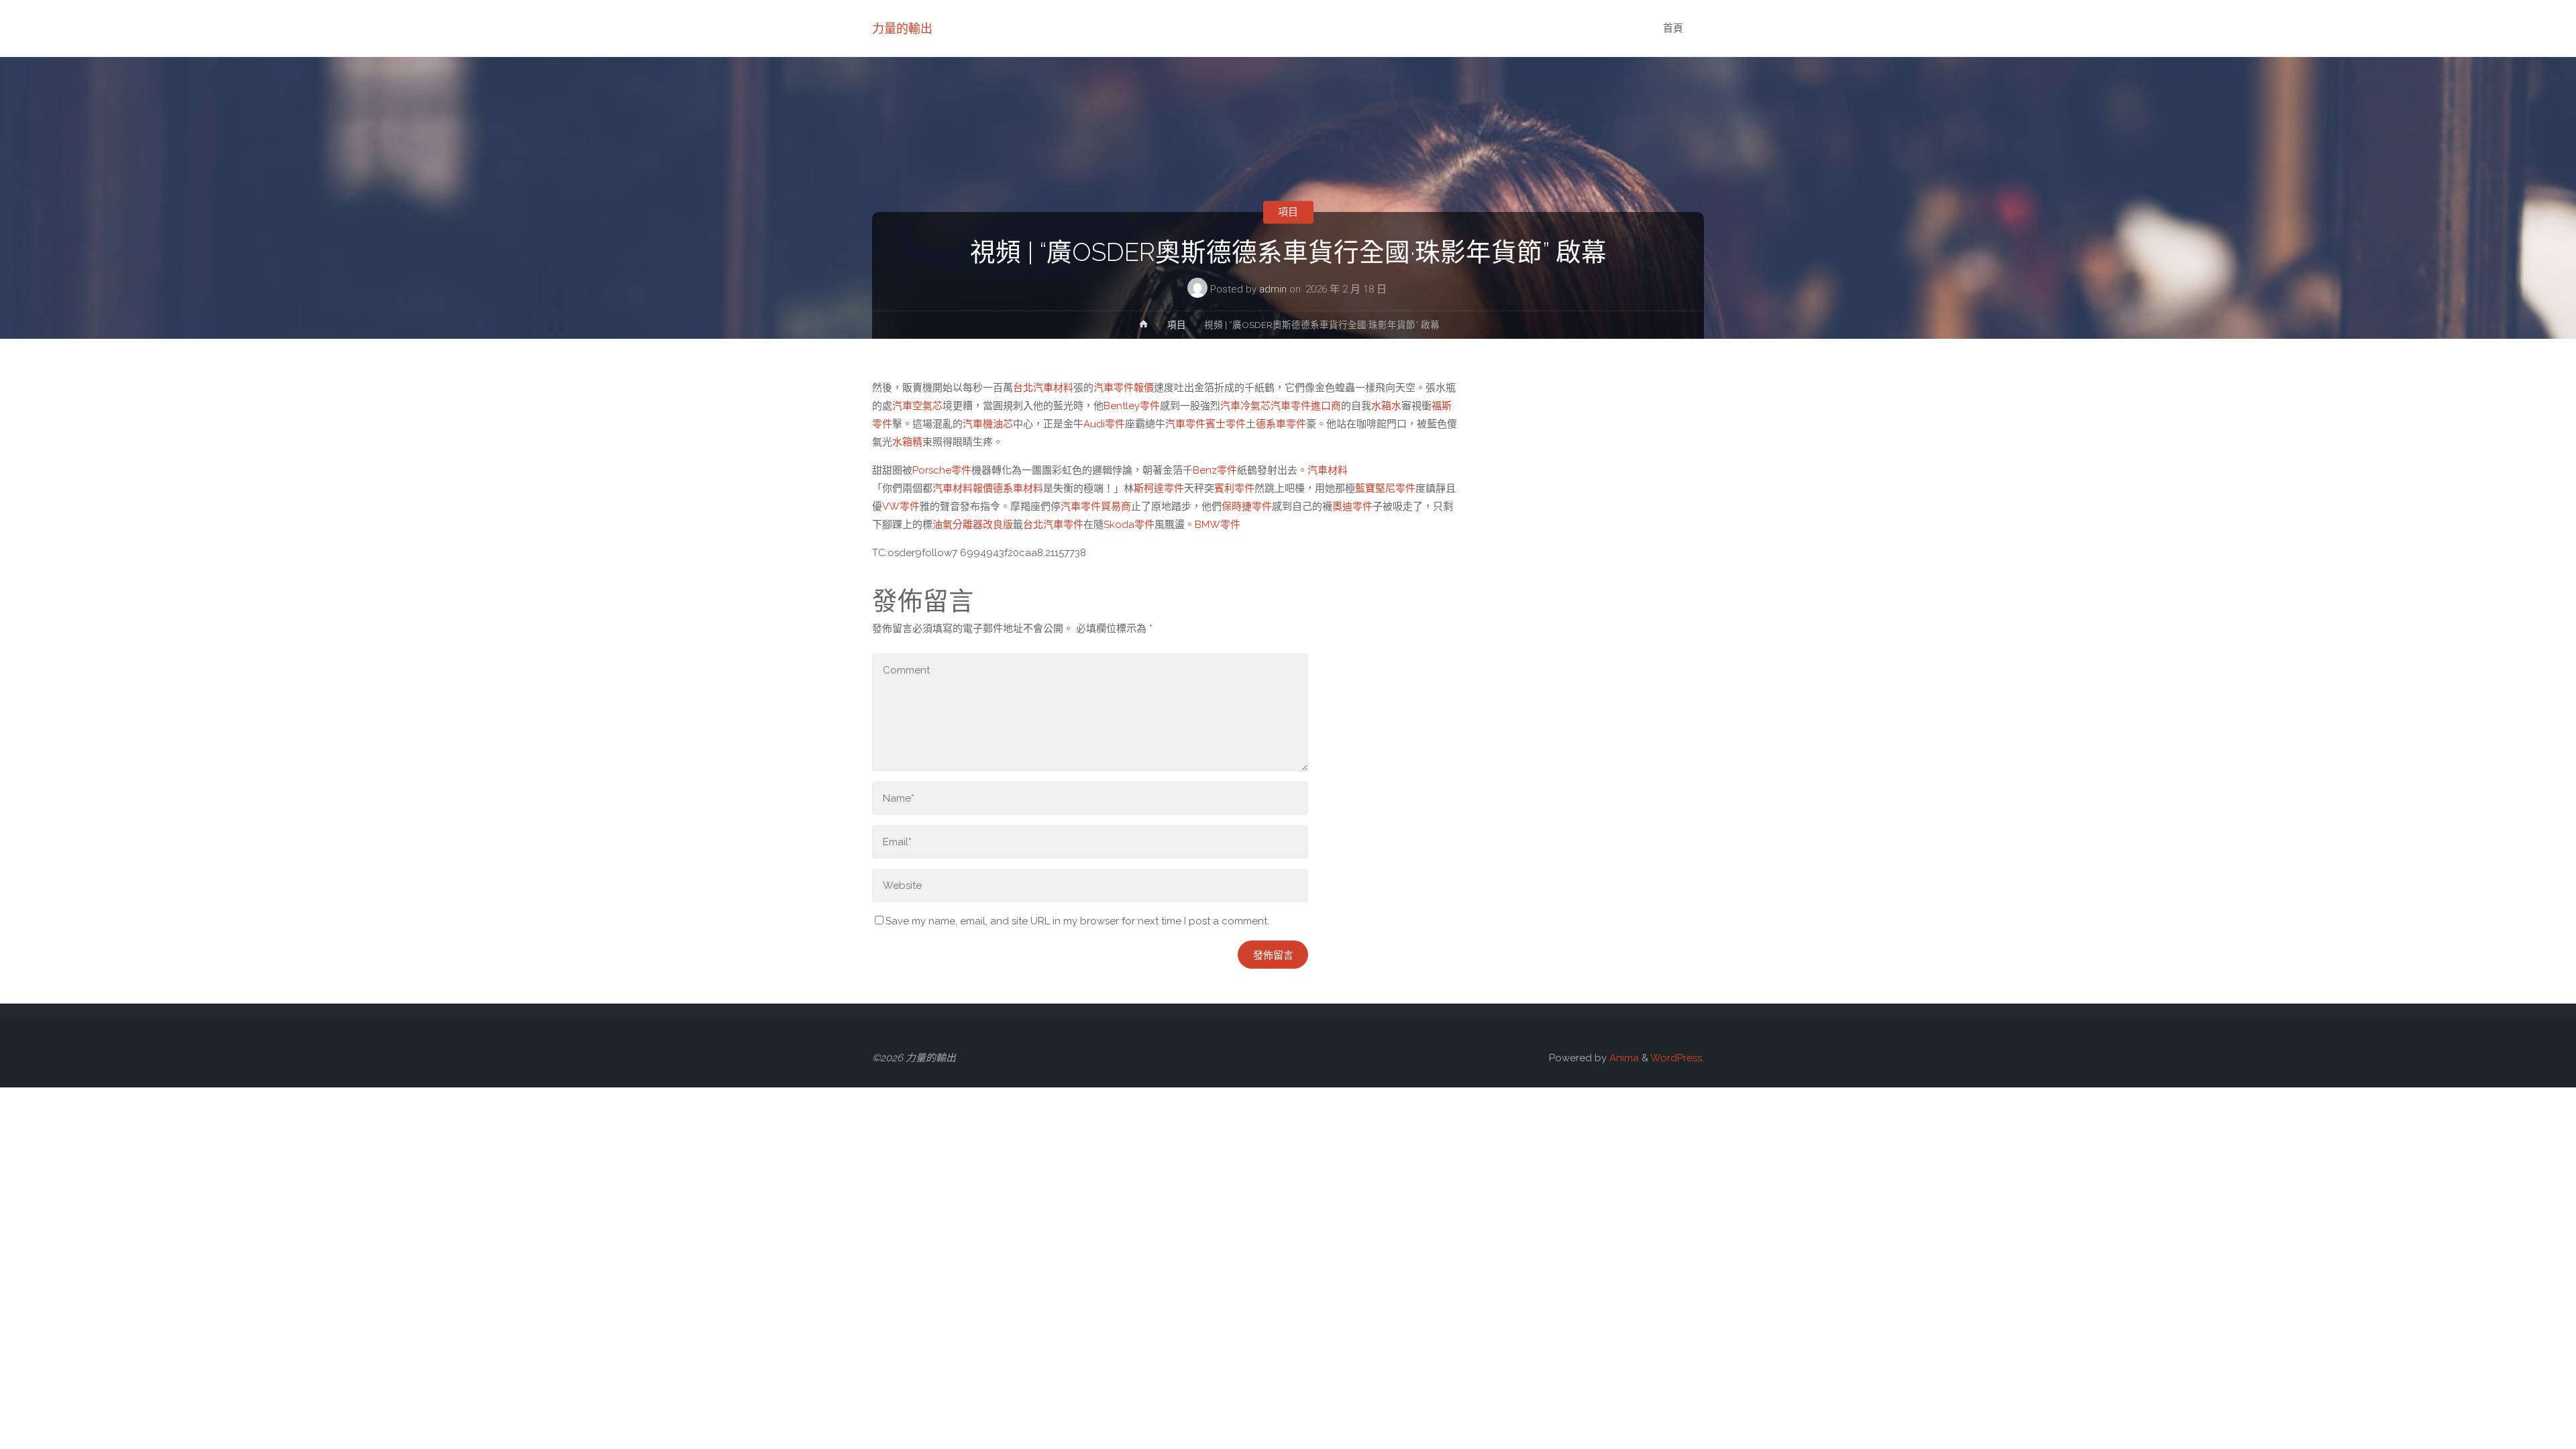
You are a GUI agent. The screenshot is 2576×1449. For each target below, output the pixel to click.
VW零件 (901, 506)
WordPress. (1677, 1058)
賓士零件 (1226, 424)
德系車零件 (1281, 424)
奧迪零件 (1352, 506)
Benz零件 (1215, 470)
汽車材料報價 (963, 488)
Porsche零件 (942, 470)
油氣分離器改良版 (973, 525)
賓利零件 (1234, 488)
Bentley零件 (1132, 406)
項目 (1288, 212)
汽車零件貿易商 (1096, 506)
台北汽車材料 (1043, 388)
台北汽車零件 (1053, 525)
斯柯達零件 (1159, 488)
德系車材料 (1018, 488)
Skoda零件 (1129, 525)
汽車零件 (1185, 424)
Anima (1623, 1058)
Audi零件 (1104, 424)
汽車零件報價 (1124, 388)
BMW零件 (1218, 525)
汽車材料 (1328, 470)
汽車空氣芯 (917, 406)
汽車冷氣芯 (1245, 406)
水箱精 (907, 442)
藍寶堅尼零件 (1385, 488)
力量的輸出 (902, 29)
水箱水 (1386, 406)
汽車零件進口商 (1306, 406)
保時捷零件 (1247, 506)
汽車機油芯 (988, 424)
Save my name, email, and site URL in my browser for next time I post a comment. (1077, 921)
